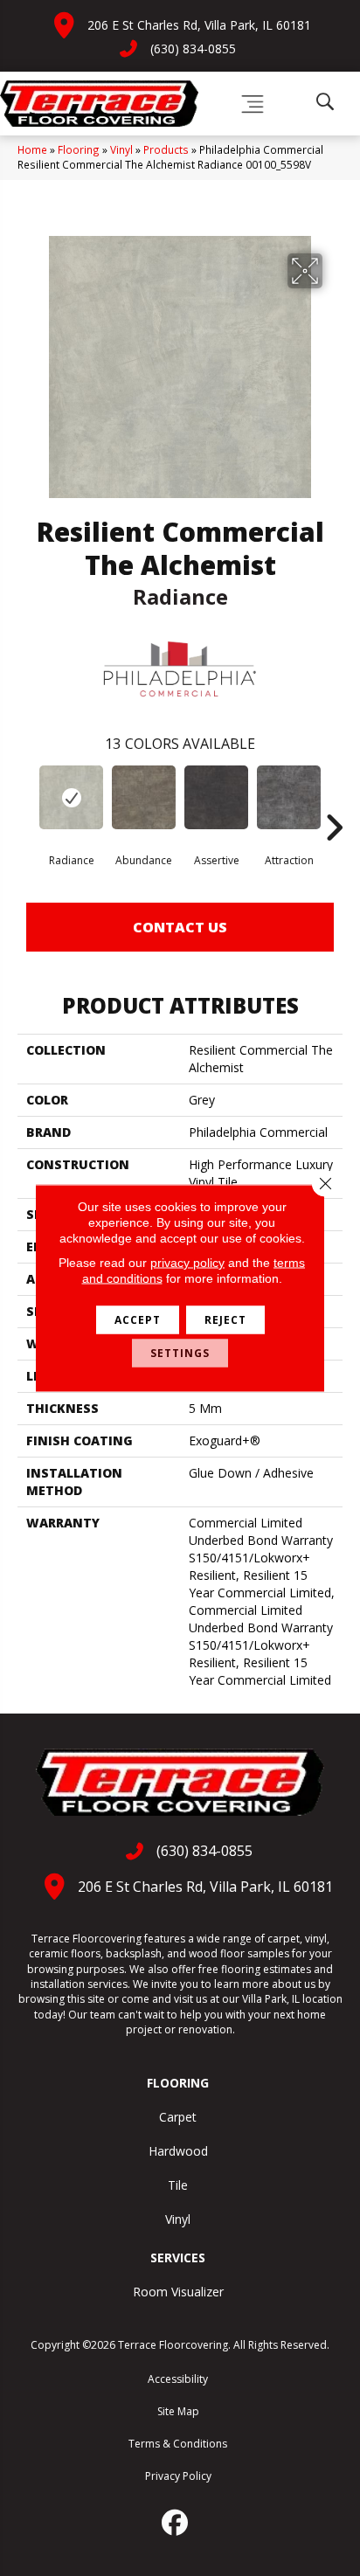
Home (32, 149)
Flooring (79, 149)
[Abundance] (144, 797)
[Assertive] (216, 797)
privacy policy (187, 1263)
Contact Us (180, 927)
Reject (225, 1320)
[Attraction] (289, 797)
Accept (138, 1320)
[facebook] (176, 2523)
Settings (180, 1353)
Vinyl (121, 149)
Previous (26, 801)
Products (166, 149)
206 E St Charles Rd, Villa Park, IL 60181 (199, 25)
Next (334, 801)
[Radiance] (71, 797)
